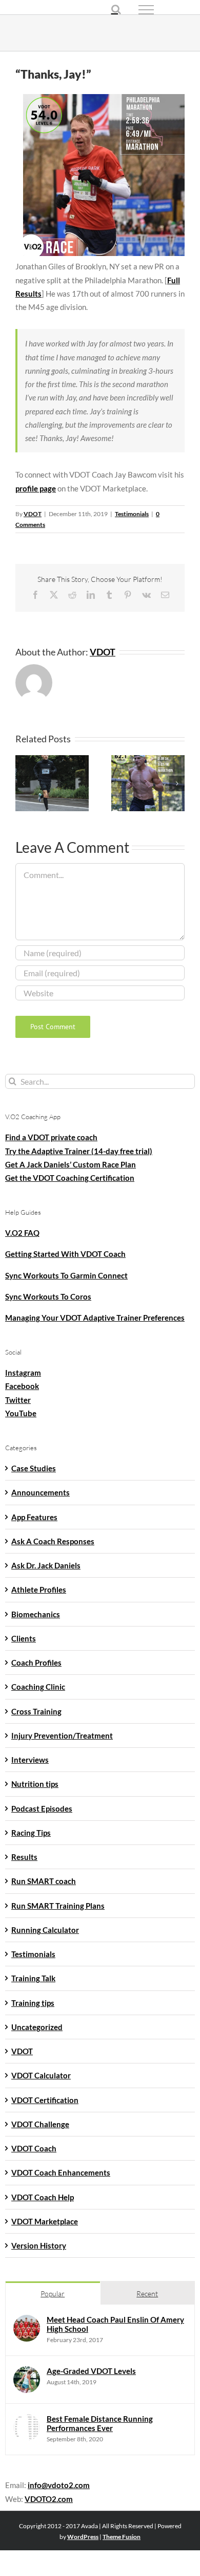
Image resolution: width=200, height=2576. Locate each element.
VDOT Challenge (40, 2124)
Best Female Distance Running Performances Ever (100, 2423)
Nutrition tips (35, 1784)
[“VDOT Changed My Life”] (52, 760)
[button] (23, 783)
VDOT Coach (34, 2148)
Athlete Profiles (39, 1590)
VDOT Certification (45, 2100)
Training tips (33, 2003)
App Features (34, 1517)
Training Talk (33, 1978)
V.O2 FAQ (22, 1233)
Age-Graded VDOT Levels (91, 2371)
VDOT (33, 514)
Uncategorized (37, 2027)
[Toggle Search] (116, 9)
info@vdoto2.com (59, 2485)
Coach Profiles (36, 1662)
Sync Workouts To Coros (48, 1296)
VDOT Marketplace (45, 2221)
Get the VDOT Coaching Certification (70, 1178)
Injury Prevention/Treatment (62, 1735)
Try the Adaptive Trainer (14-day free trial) (79, 1151)
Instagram (23, 1373)
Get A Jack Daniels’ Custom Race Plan (71, 1164)
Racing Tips (31, 1833)
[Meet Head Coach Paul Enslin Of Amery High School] (27, 2322)
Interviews (30, 1760)
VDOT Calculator (41, 2075)
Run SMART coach (44, 1881)
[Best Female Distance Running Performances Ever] (27, 2421)
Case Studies (34, 1468)
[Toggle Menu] (164, 10)
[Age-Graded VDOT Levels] (27, 2373)
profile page (36, 488)
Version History (39, 2245)
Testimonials (132, 514)
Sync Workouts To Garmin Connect (66, 1275)
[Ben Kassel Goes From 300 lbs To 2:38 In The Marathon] (148, 760)
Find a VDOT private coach (51, 1137)
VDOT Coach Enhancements (61, 2172)
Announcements (41, 1492)
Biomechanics (36, 1614)
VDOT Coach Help (43, 2197)
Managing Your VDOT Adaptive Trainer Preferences (95, 1318)
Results (24, 1857)
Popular (53, 2294)
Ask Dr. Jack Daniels (46, 1565)
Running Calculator (45, 1930)
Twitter (18, 1400)
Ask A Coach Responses (53, 1541)
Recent (147, 2294)
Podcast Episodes (42, 1808)
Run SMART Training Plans (58, 1906)
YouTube (21, 1413)
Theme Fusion (122, 2537)
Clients (24, 1638)
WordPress (83, 2537)
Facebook (22, 1386)
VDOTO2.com (49, 2499)
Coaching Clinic (38, 1687)
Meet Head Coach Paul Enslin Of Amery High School (115, 2324)
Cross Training (36, 1711)
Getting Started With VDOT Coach (65, 1254)
